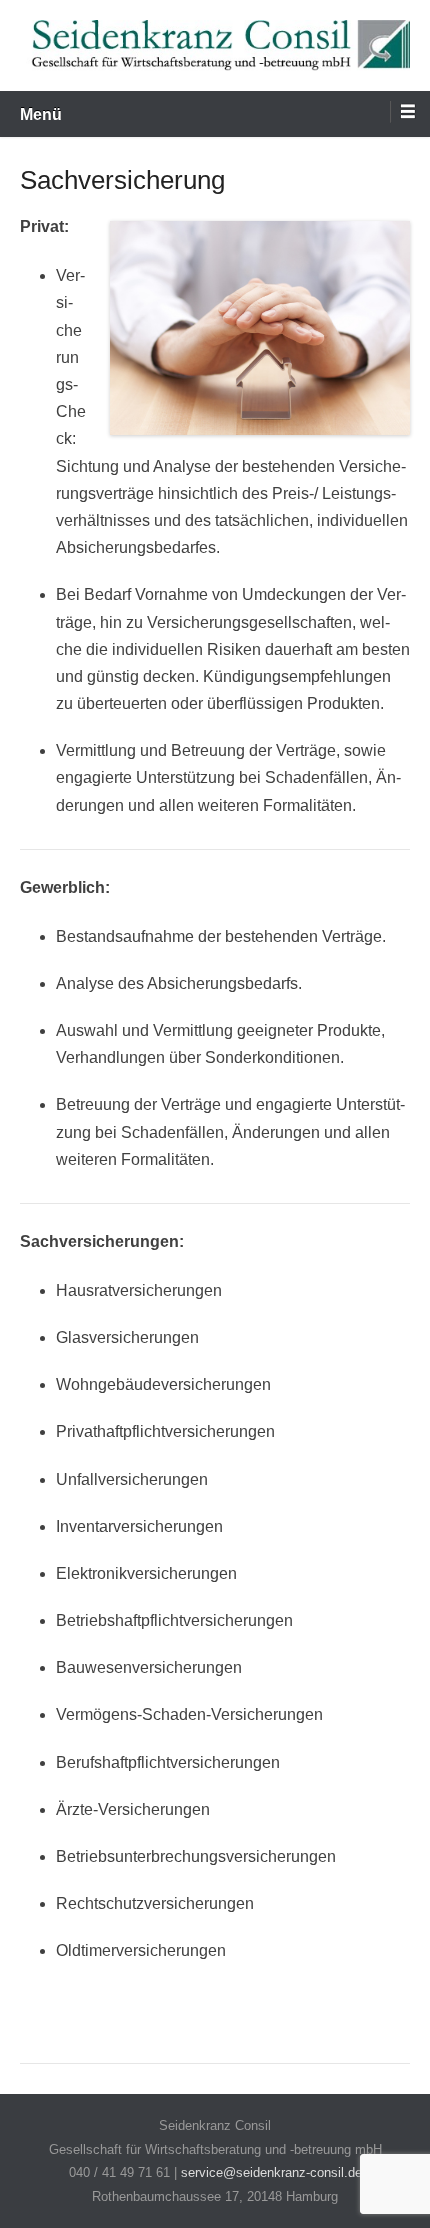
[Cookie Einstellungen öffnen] (36, 2202)
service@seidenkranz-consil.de (271, 2172)
